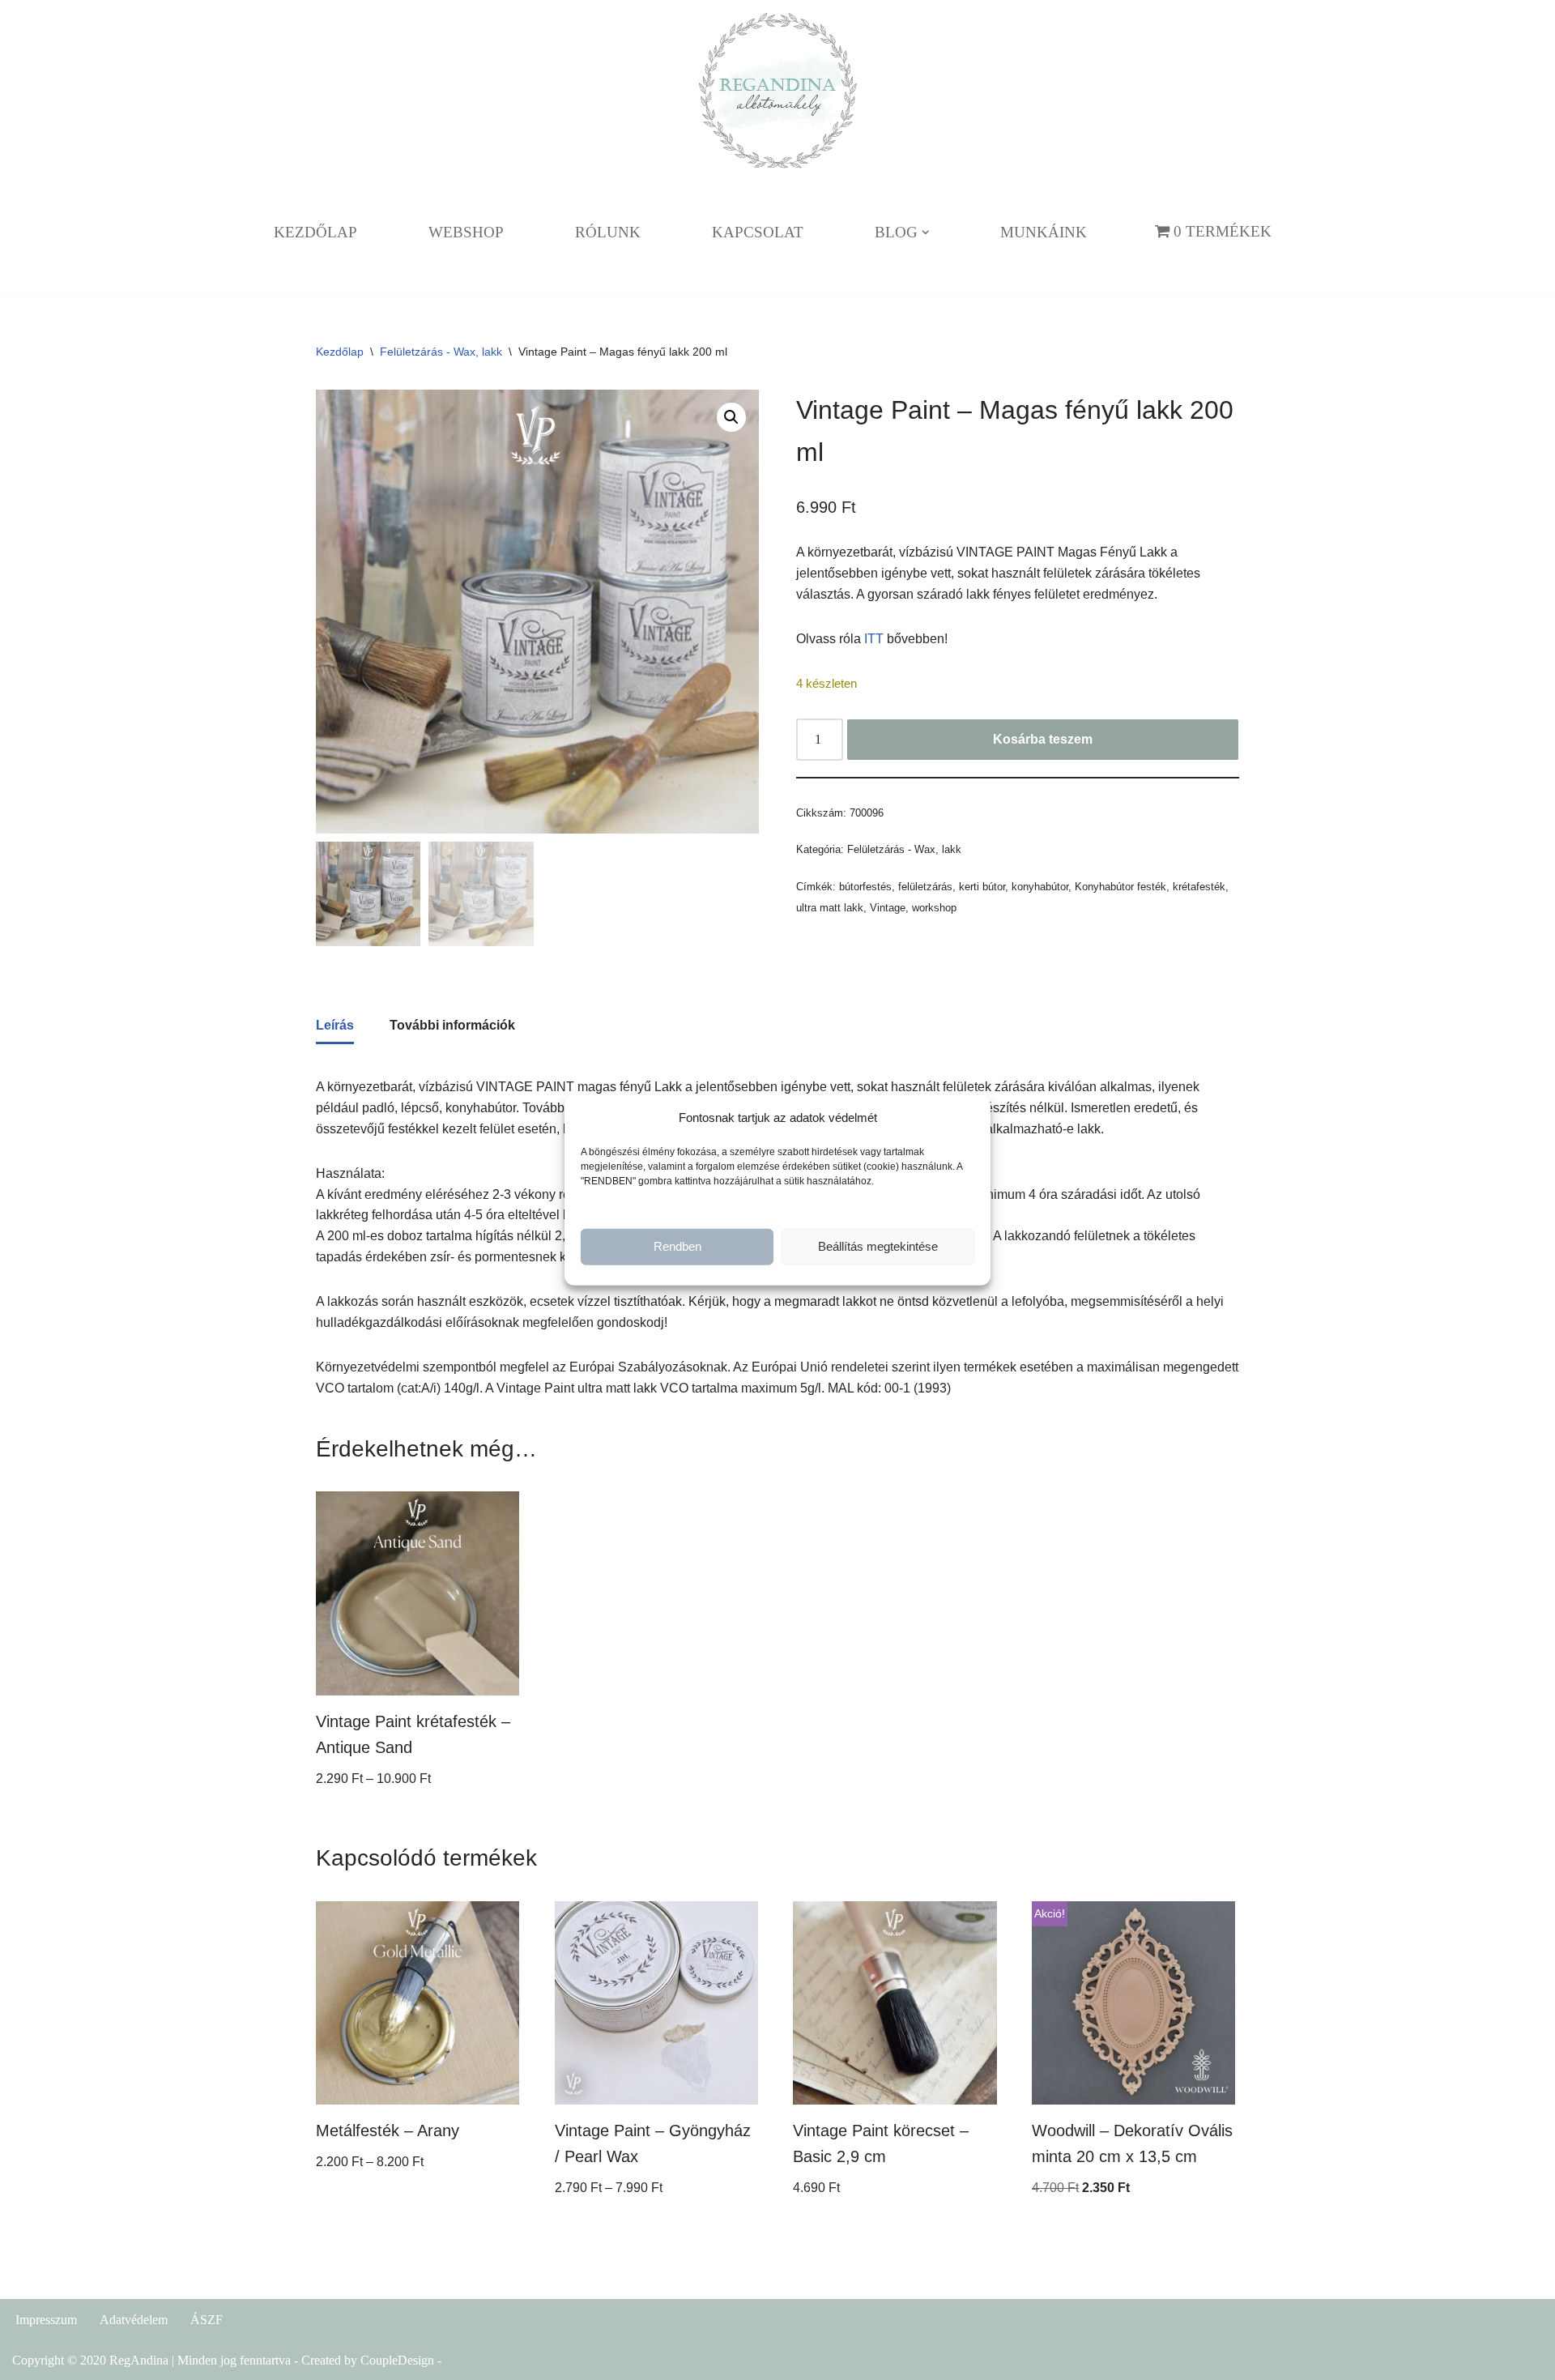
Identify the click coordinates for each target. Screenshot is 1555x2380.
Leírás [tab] (335, 1025)
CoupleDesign (397, 2360)
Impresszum (46, 2320)
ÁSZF (207, 2320)
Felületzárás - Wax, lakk (441, 352)
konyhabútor (1040, 887)
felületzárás (925, 887)
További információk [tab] (452, 1025)
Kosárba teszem (1043, 739)
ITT (874, 639)
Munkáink (1044, 232)
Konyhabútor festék (1120, 887)
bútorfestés (865, 887)
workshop (934, 908)
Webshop (466, 232)
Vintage (888, 908)
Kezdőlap (315, 232)
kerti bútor (982, 887)
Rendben (677, 1246)
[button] (926, 232)
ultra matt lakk (830, 908)
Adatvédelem (134, 2320)
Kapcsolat (758, 232)
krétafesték (1199, 887)
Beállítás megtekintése (878, 1246)
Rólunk (608, 232)
